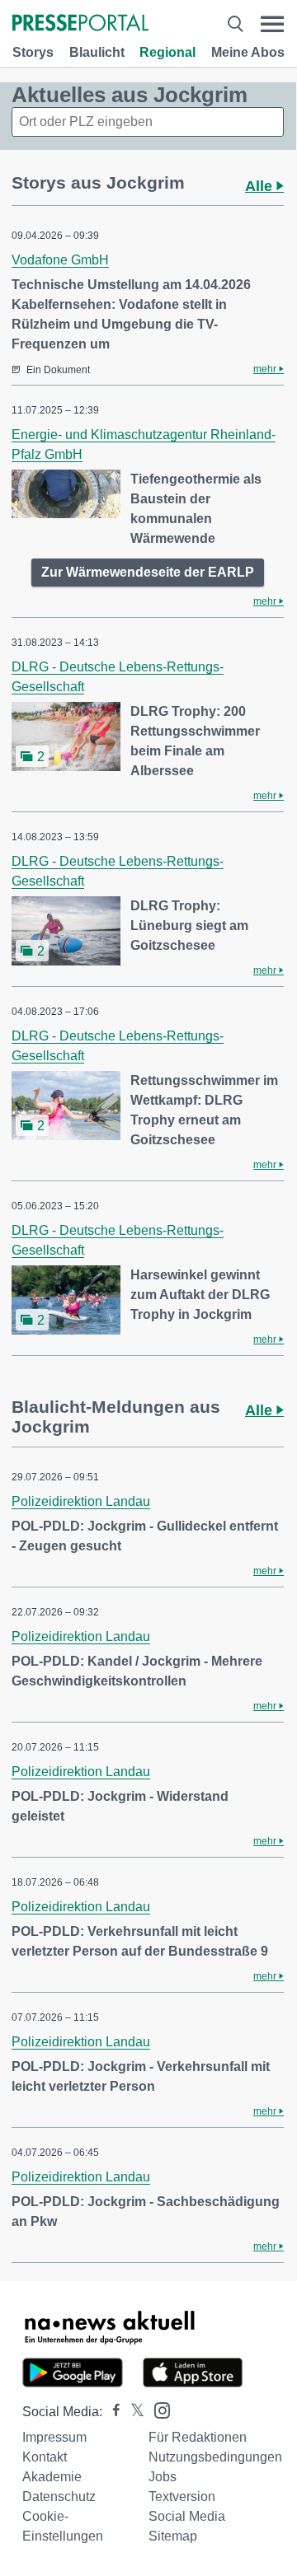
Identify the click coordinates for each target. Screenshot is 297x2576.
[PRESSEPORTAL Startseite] (80, 24)
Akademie (52, 2477)
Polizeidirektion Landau (81, 1501)
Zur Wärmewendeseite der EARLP (148, 572)
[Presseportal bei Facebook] (111, 2412)
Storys (33, 52)
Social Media (187, 2516)
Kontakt (45, 2457)
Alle (261, 186)
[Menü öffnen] (272, 24)
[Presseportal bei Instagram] (157, 2409)
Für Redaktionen (198, 2437)
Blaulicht (97, 52)
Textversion (182, 2497)
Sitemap (173, 2536)
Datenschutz (59, 2497)
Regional (167, 52)
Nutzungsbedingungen (215, 2457)
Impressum (54, 2437)
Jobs (163, 2477)
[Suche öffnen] (235, 24)
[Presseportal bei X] (132, 2412)
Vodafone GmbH (60, 260)
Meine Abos (248, 52)
